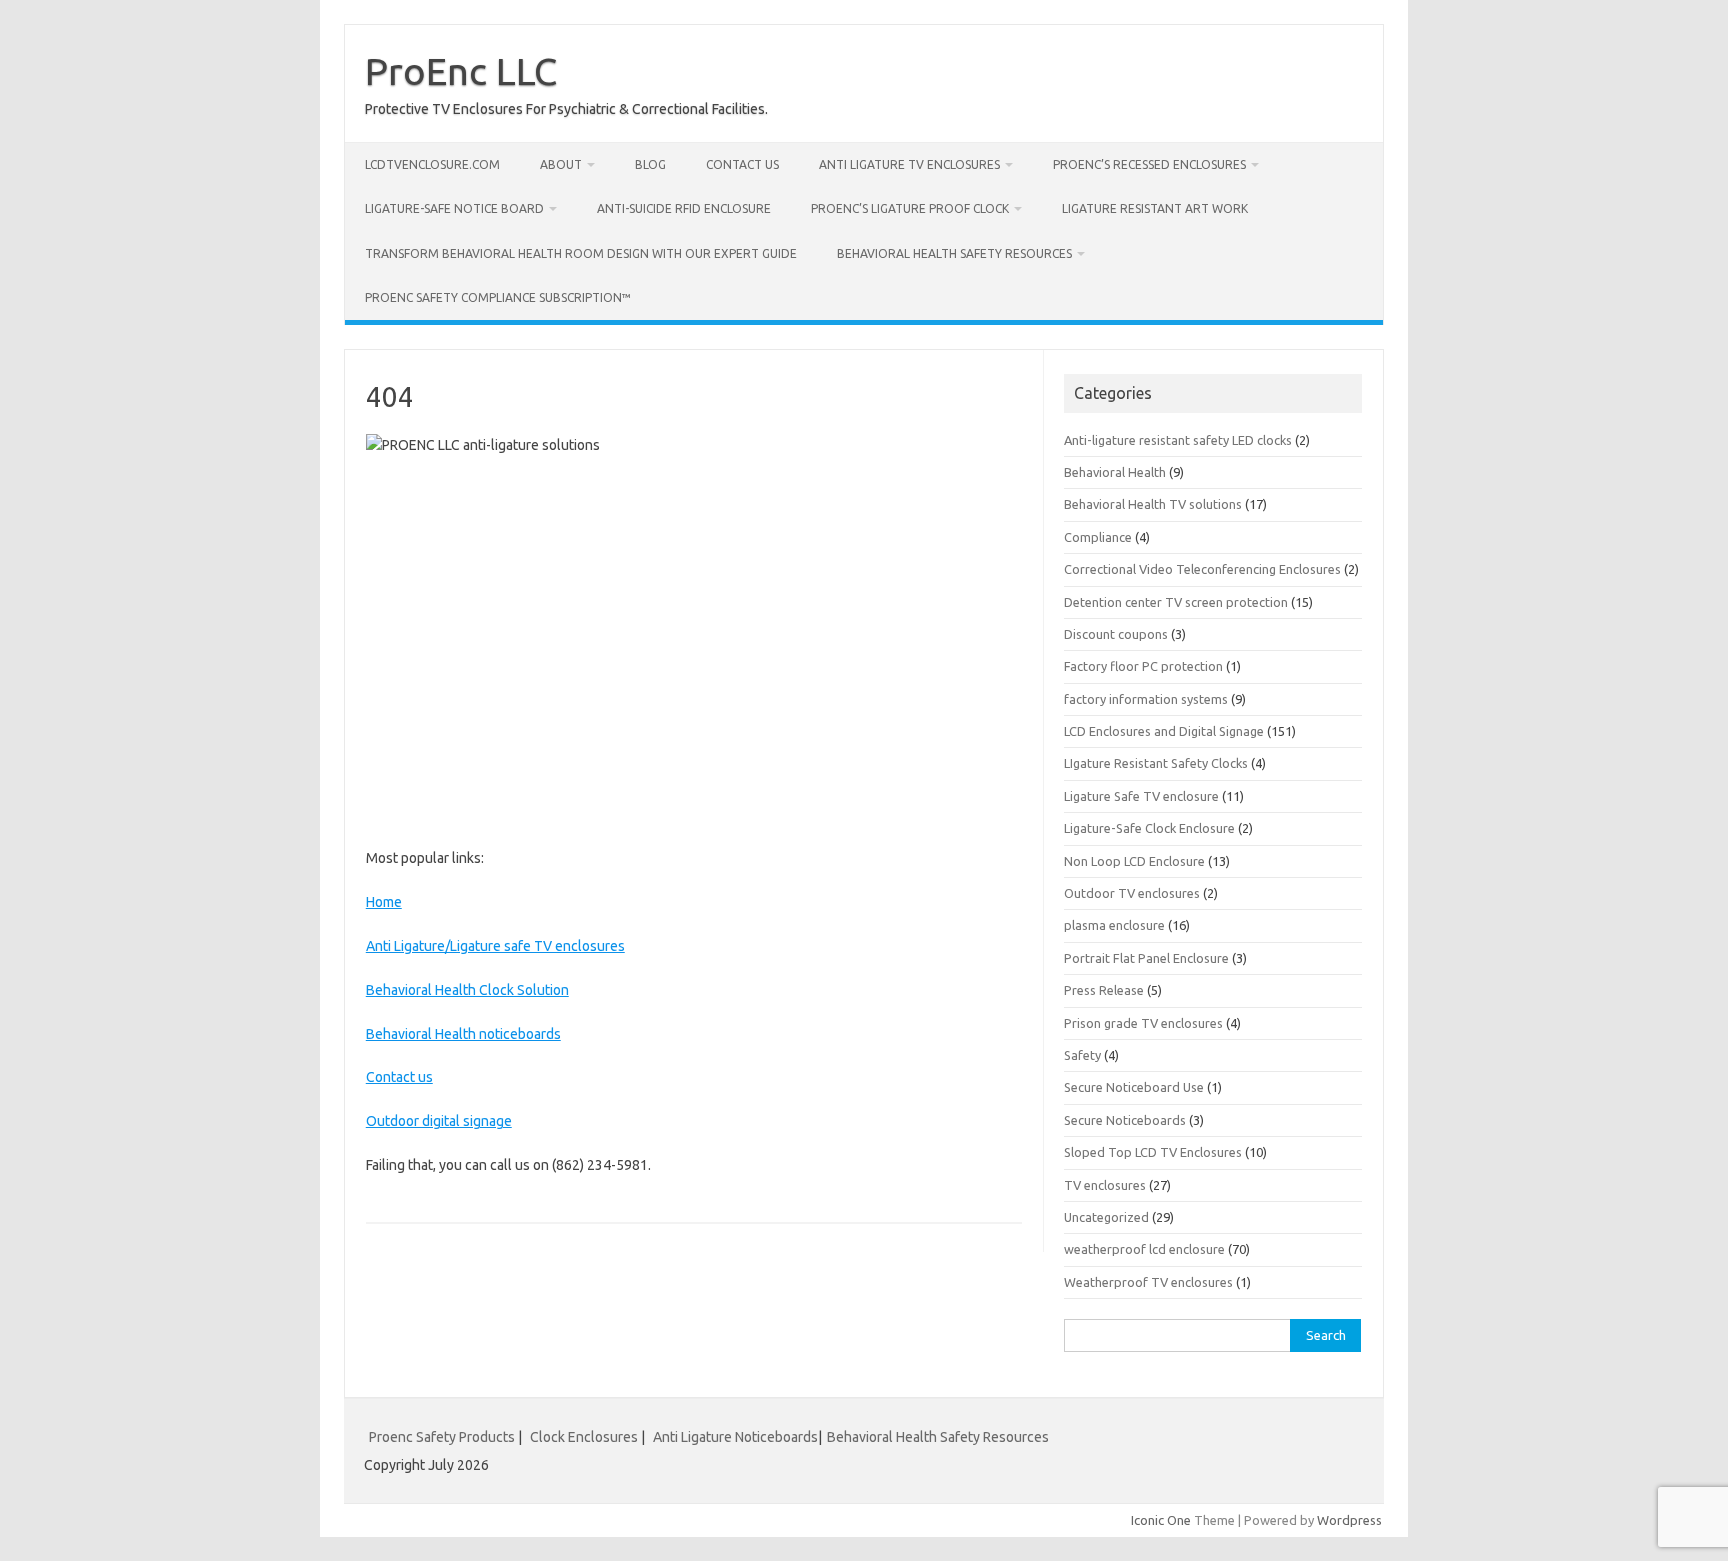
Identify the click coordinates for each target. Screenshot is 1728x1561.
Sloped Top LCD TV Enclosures (1153, 1152)
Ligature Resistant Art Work (1155, 208)
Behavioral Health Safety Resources (954, 253)
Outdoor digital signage (439, 1121)
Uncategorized (1106, 1217)
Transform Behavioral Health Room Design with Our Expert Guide (581, 253)
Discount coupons (1116, 634)
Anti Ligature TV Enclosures (909, 164)
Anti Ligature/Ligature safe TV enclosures (495, 946)
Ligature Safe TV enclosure (1141, 796)
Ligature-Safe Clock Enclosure (1149, 828)
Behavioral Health (1115, 472)
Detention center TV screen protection (1176, 602)
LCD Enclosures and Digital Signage (1164, 731)
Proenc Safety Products (443, 1437)
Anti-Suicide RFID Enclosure (684, 208)
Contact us (742, 164)
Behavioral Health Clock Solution (467, 990)
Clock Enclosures (584, 1437)
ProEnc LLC (461, 71)
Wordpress (1349, 1520)
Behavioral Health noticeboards (463, 1034)
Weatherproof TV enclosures (1148, 1282)
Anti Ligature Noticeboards (735, 1437)
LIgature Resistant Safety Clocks (1156, 763)
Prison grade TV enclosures (1143, 1023)
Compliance (1098, 537)
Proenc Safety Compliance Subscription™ (498, 297)
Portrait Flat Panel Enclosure (1146, 958)
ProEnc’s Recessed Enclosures (1149, 164)
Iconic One (1161, 1520)
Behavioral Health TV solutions (1153, 504)
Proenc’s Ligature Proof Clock (910, 208)
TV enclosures (1105, 1185)
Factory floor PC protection (1143, 666)
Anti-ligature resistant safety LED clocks (1178, 440)
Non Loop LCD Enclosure (1134, 861)
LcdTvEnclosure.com (432, 164)
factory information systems (1146, 699)
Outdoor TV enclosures (1132, 893)
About (561, 164)
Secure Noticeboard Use (1134, 1087)
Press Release (1104, 990)
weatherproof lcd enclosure (1144, 1249)
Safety (1082, 1055)
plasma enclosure (1114, 925)
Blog (650, 164)
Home (384, 902)
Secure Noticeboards (1125, 1120)
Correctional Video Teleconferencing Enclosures (1202, 569)
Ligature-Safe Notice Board (454, 208)
